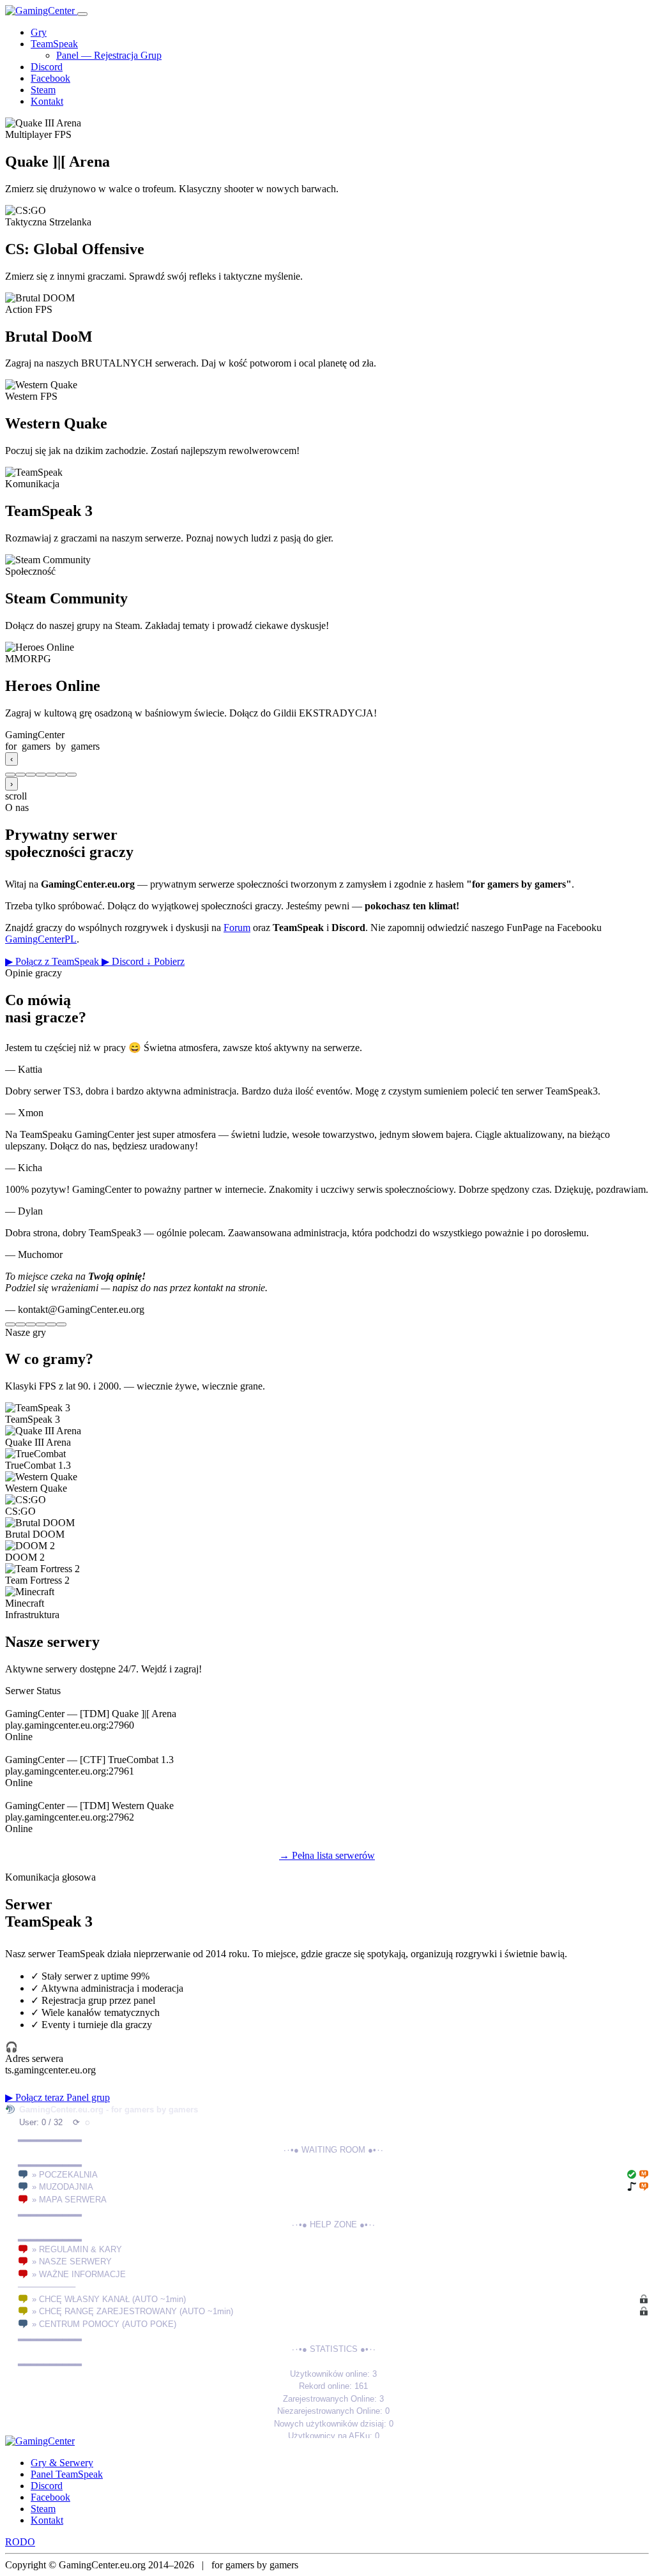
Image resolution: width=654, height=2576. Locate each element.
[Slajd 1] (10, 775)
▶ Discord (124, 961)
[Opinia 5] (51, 1324)
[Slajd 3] (31, 775)
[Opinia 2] (20, 1324)
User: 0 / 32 (41, 2122)
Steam (43, 90)
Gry (39, 32)
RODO (20, 2542)
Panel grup (88, 2097)
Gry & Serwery (62, 2463)
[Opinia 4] (41, 1324)
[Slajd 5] (51, 775)
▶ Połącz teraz (36, 2097)
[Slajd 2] (20, 775)
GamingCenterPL (41, 939)
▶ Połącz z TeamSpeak (53, 961)
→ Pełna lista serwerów (327, 1855)
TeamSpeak (54, 44)
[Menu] (82, 14)
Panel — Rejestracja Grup (109, 55)
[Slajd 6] (61, 775)
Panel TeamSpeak (67, 2474)
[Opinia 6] (61, 1324)
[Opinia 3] (31, 1324)
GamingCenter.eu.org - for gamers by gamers (109, 2110)
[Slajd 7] (72, 775)
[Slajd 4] (41, 775)
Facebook (50, 78)
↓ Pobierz (165, 961)
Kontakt (47, 101)
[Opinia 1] (10, 1324)
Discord (47, 67)
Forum (237, 928)
